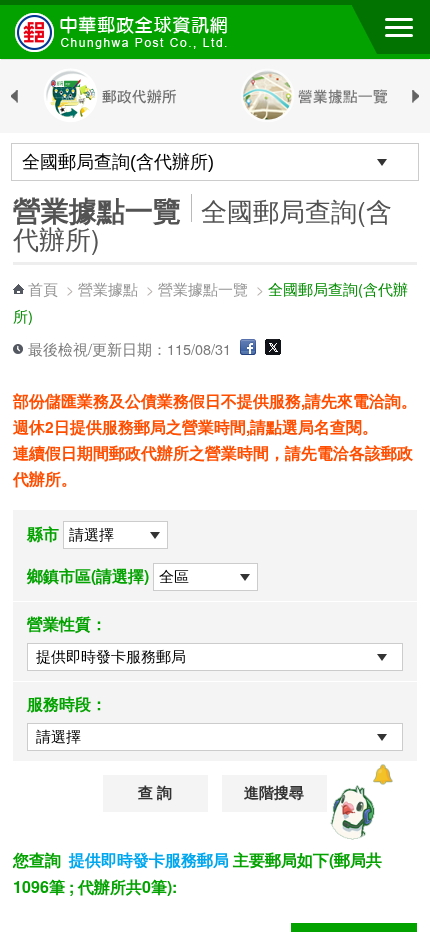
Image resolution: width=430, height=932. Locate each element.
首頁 (43, 288)
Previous (14, 97)
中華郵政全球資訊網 (125, 32)
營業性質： (67, 623)
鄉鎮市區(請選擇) (88, 575)
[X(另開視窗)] (273, 348)
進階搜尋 (274, 793)
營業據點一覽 (203, 288)
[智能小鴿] (350, 812)
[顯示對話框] (382, 774)
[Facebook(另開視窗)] (248, 348)
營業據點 (108, 288)
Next (416, 97)
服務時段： (67, 703)
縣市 (43, 533)
